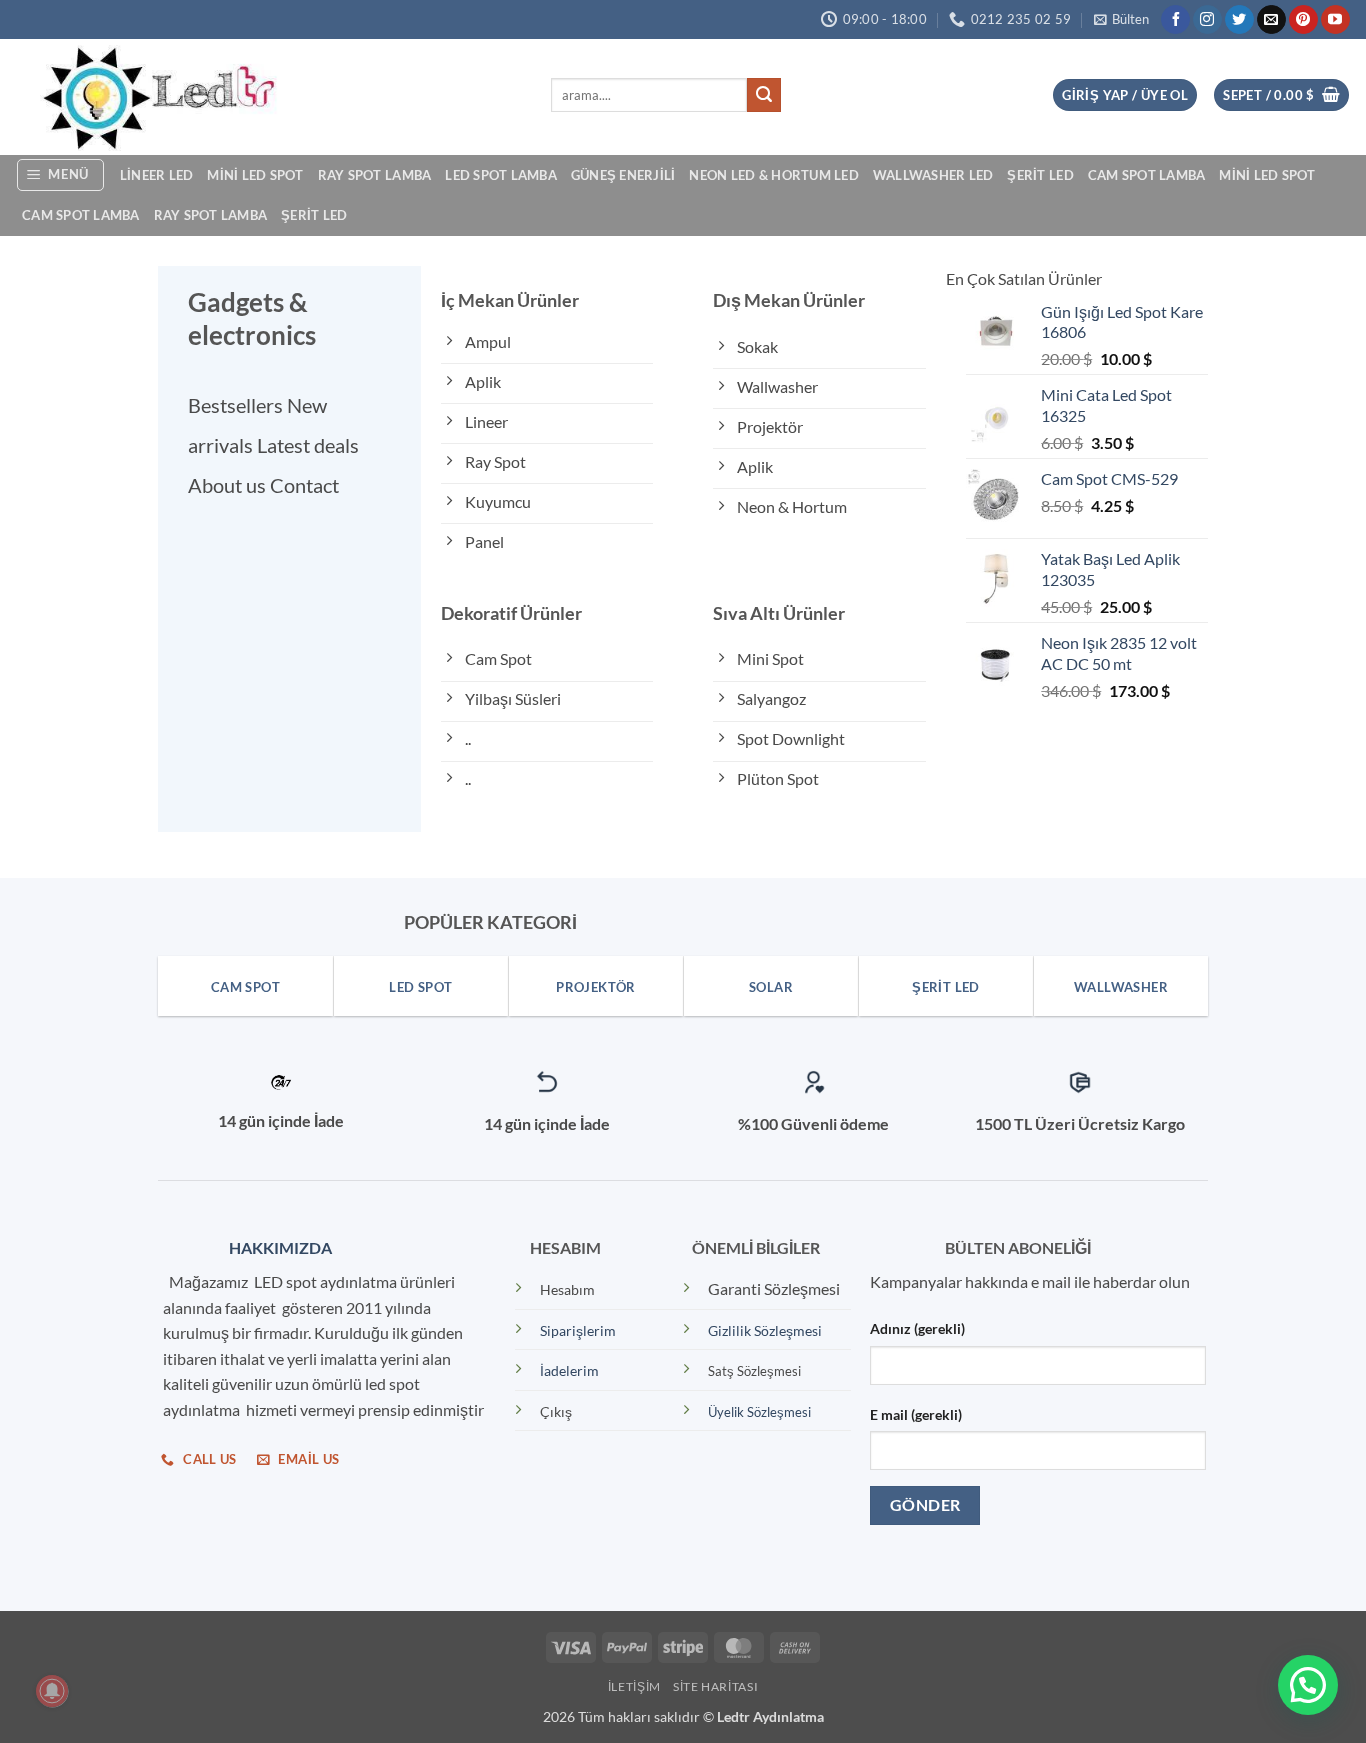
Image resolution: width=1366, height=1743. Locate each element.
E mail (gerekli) (916, 1414)
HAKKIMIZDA (276, 1247)
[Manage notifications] (52, 1691)
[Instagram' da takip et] (1207, 20)
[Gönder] (764, 95)
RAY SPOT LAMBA (375, 175)
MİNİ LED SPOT (255, 175)
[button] (1121, 19)
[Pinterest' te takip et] (1303, 20)
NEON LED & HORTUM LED (773, 175)
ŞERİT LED (1040, 175)
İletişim (634, 1686)
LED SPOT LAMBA (501, 175)
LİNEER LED (157, 175)
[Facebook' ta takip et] (1175, 20)
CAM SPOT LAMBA (1147, 175)
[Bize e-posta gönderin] (1271, 20)
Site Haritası (715, 1686)
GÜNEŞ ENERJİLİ (623, 175)
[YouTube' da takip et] (1335, 20)
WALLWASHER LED (933, 175)
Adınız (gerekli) (917, 1328)
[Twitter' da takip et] (1239, 20)
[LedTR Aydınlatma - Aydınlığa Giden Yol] (268, 97)
